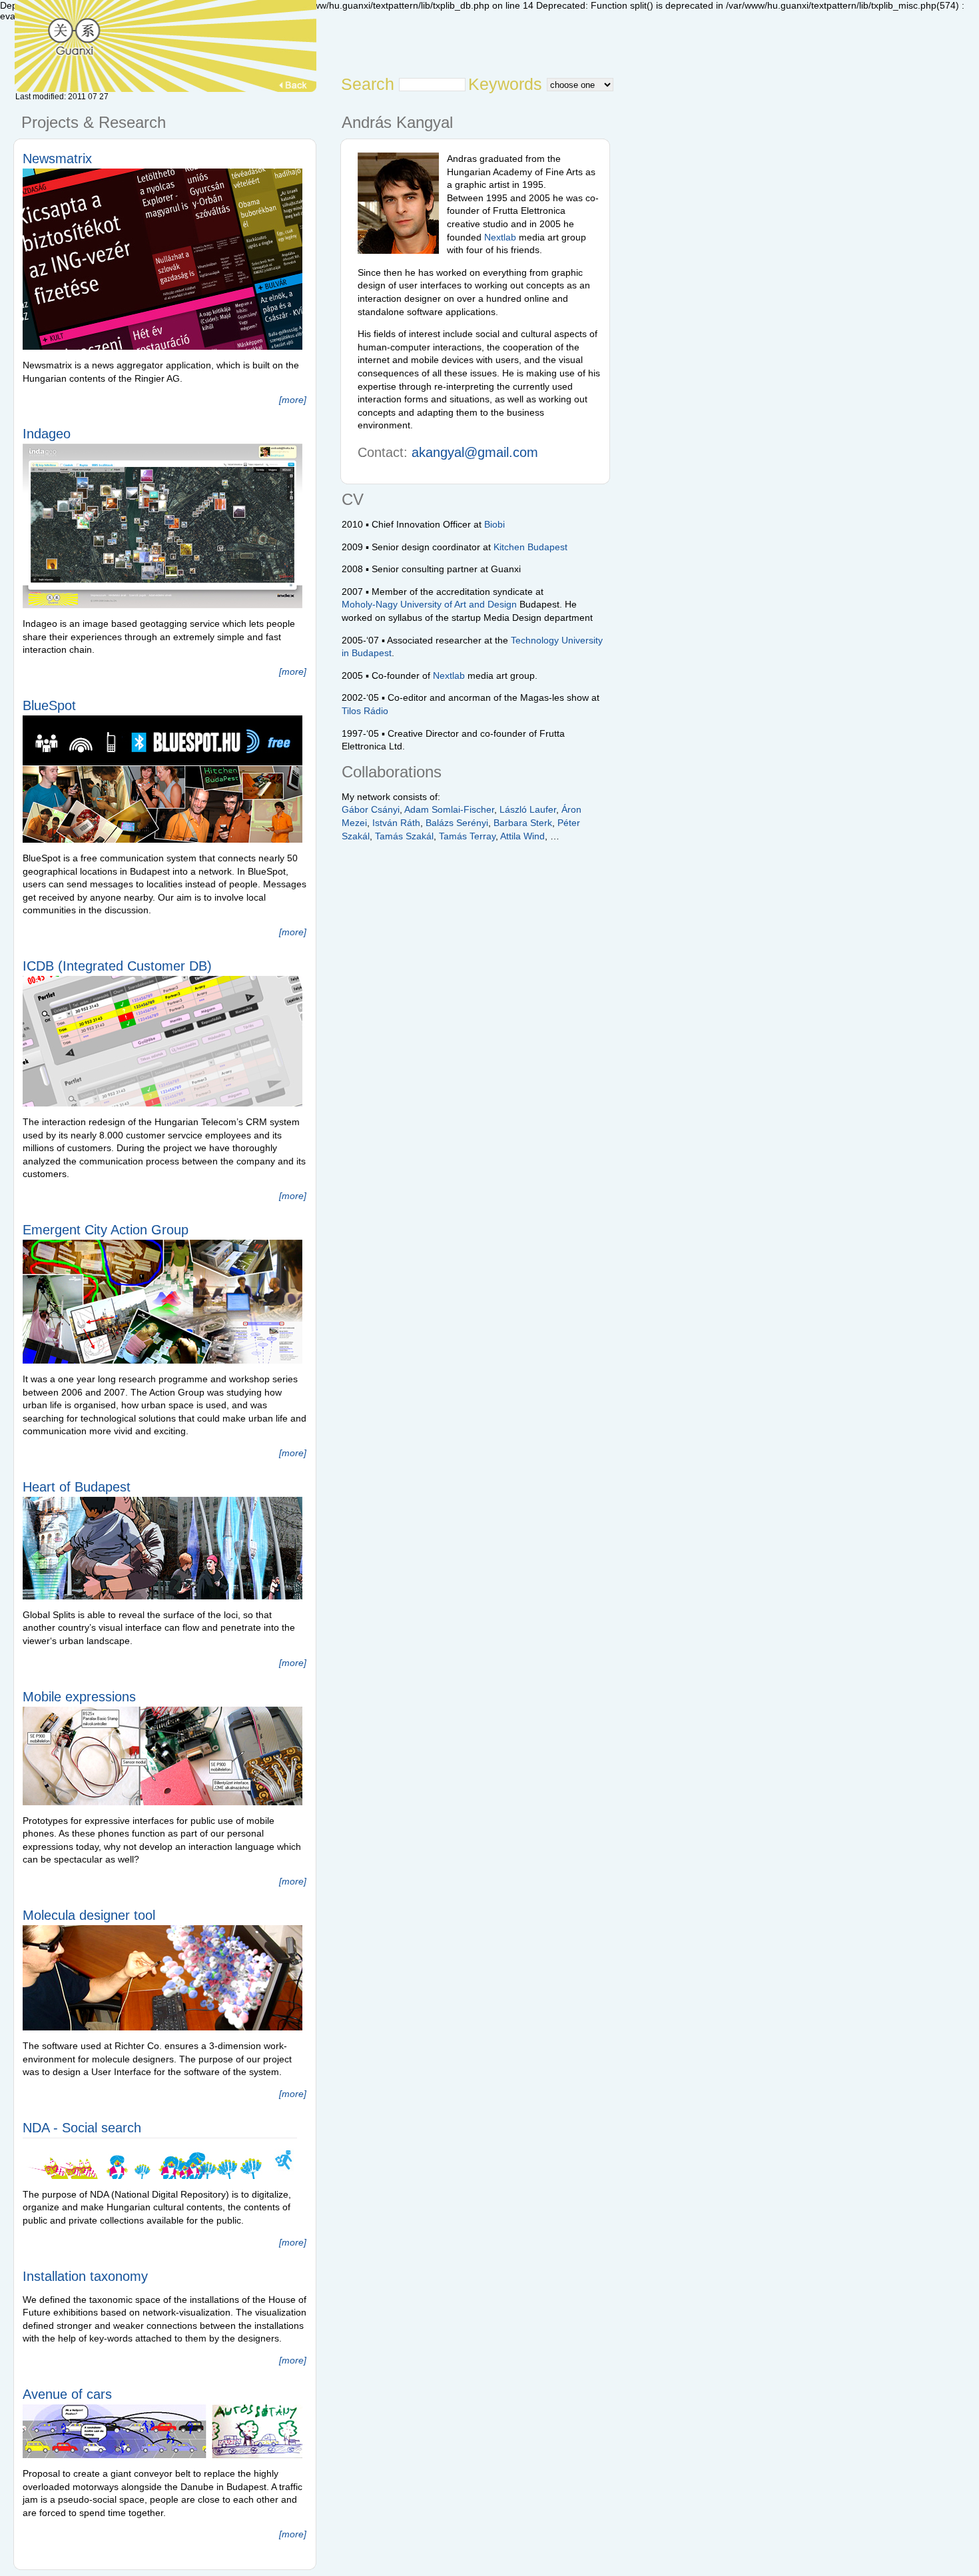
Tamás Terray (467, 836)
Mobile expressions (79, 1697)
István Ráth (396, 823)
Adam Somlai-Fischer (449, 809)
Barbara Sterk (523, 823)
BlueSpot (49, 705)
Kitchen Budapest (530, 547)
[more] (293, 400)
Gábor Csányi (371, 809)
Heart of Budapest (77, 1487)
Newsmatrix (57, 159)
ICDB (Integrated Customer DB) (117, 966)
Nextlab (500, 237)
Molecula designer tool (89, 1915)
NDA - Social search (82, 2128)
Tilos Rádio (365, 711)
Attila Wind (522, 836)
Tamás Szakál (404, 836)
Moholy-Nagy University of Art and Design (429, 604)
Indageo (47, 434)
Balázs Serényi (457, 823)
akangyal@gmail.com (475, 452)
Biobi (494, 524)
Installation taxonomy (85, 2276)
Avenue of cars (67, 2394)
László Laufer (528, 809)
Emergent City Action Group (106, 1230)
